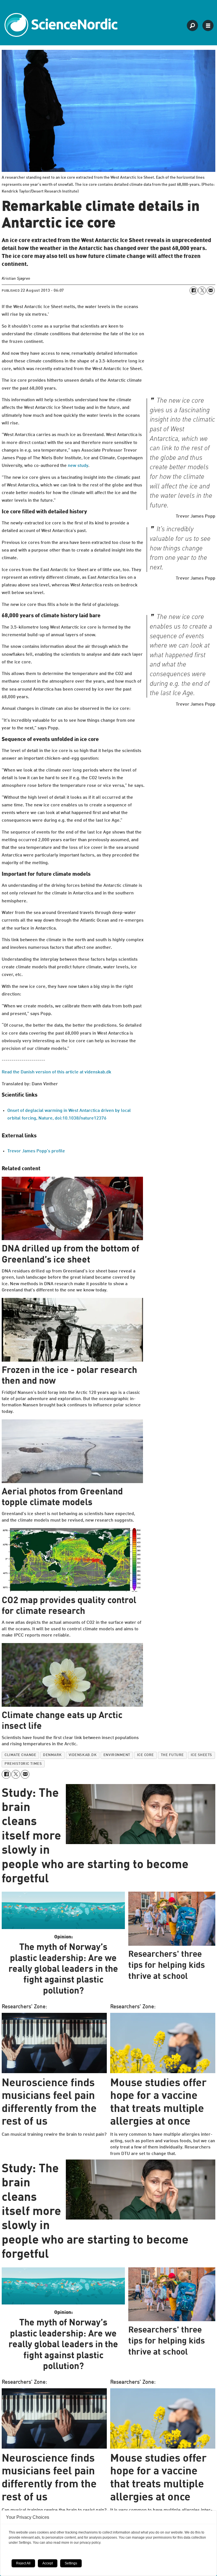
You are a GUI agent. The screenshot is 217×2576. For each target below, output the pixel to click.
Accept (48, 2563)
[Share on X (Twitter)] (202, 291)
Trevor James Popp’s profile (36, 1151)
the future (172, 1755)
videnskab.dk (83, 1755)
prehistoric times (23, 1764)
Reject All (23, 2563)
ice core (146, 1755)
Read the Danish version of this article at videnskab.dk (57, 1072)
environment (117, 1755)
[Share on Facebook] (194, 291)
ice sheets (201, 1755)
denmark (52, 1755)
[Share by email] (211, 291)
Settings (71, 2563)
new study (78, 466)
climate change (20, 1755)
